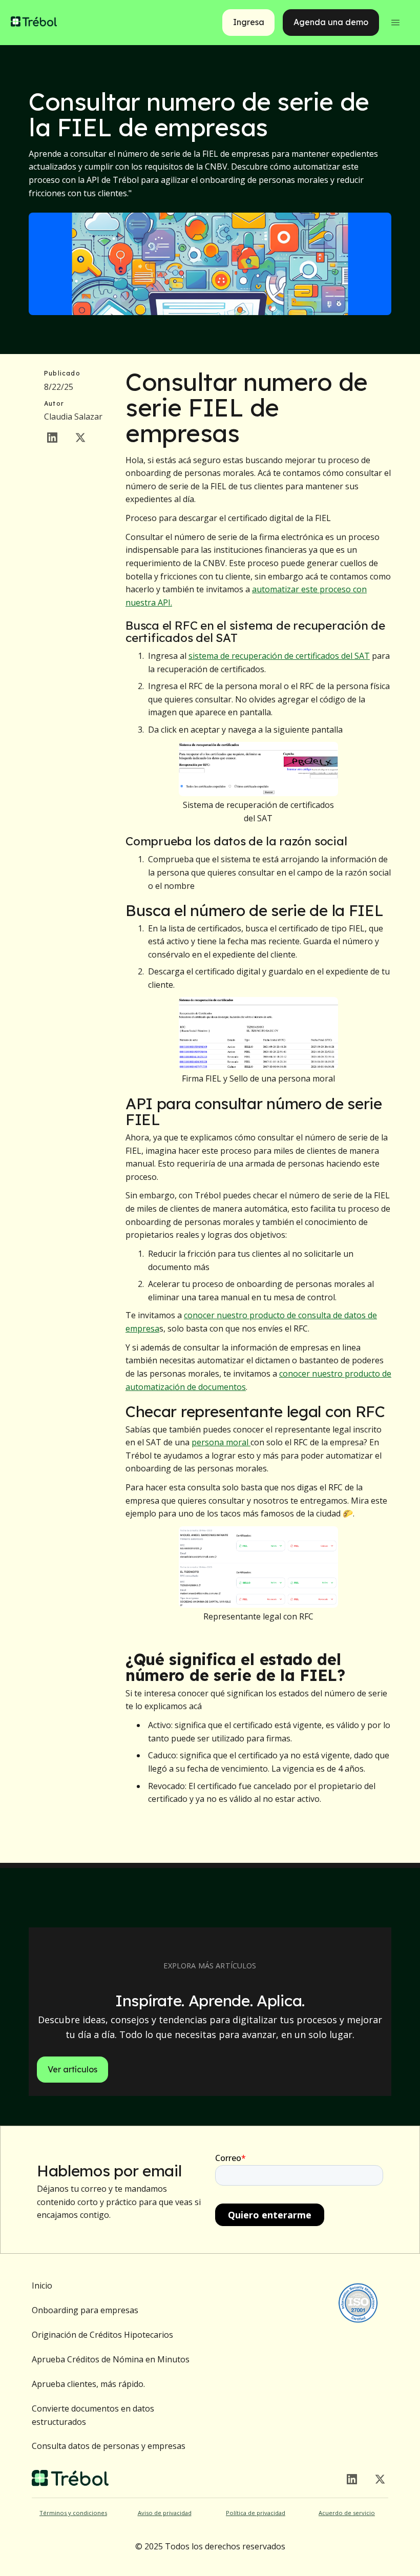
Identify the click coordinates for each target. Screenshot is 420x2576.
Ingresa (249, 22)
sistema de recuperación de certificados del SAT (279, 656)
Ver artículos (72, 2069)
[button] (395, 23)
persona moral (221, 1442)
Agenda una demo (331, 22)
